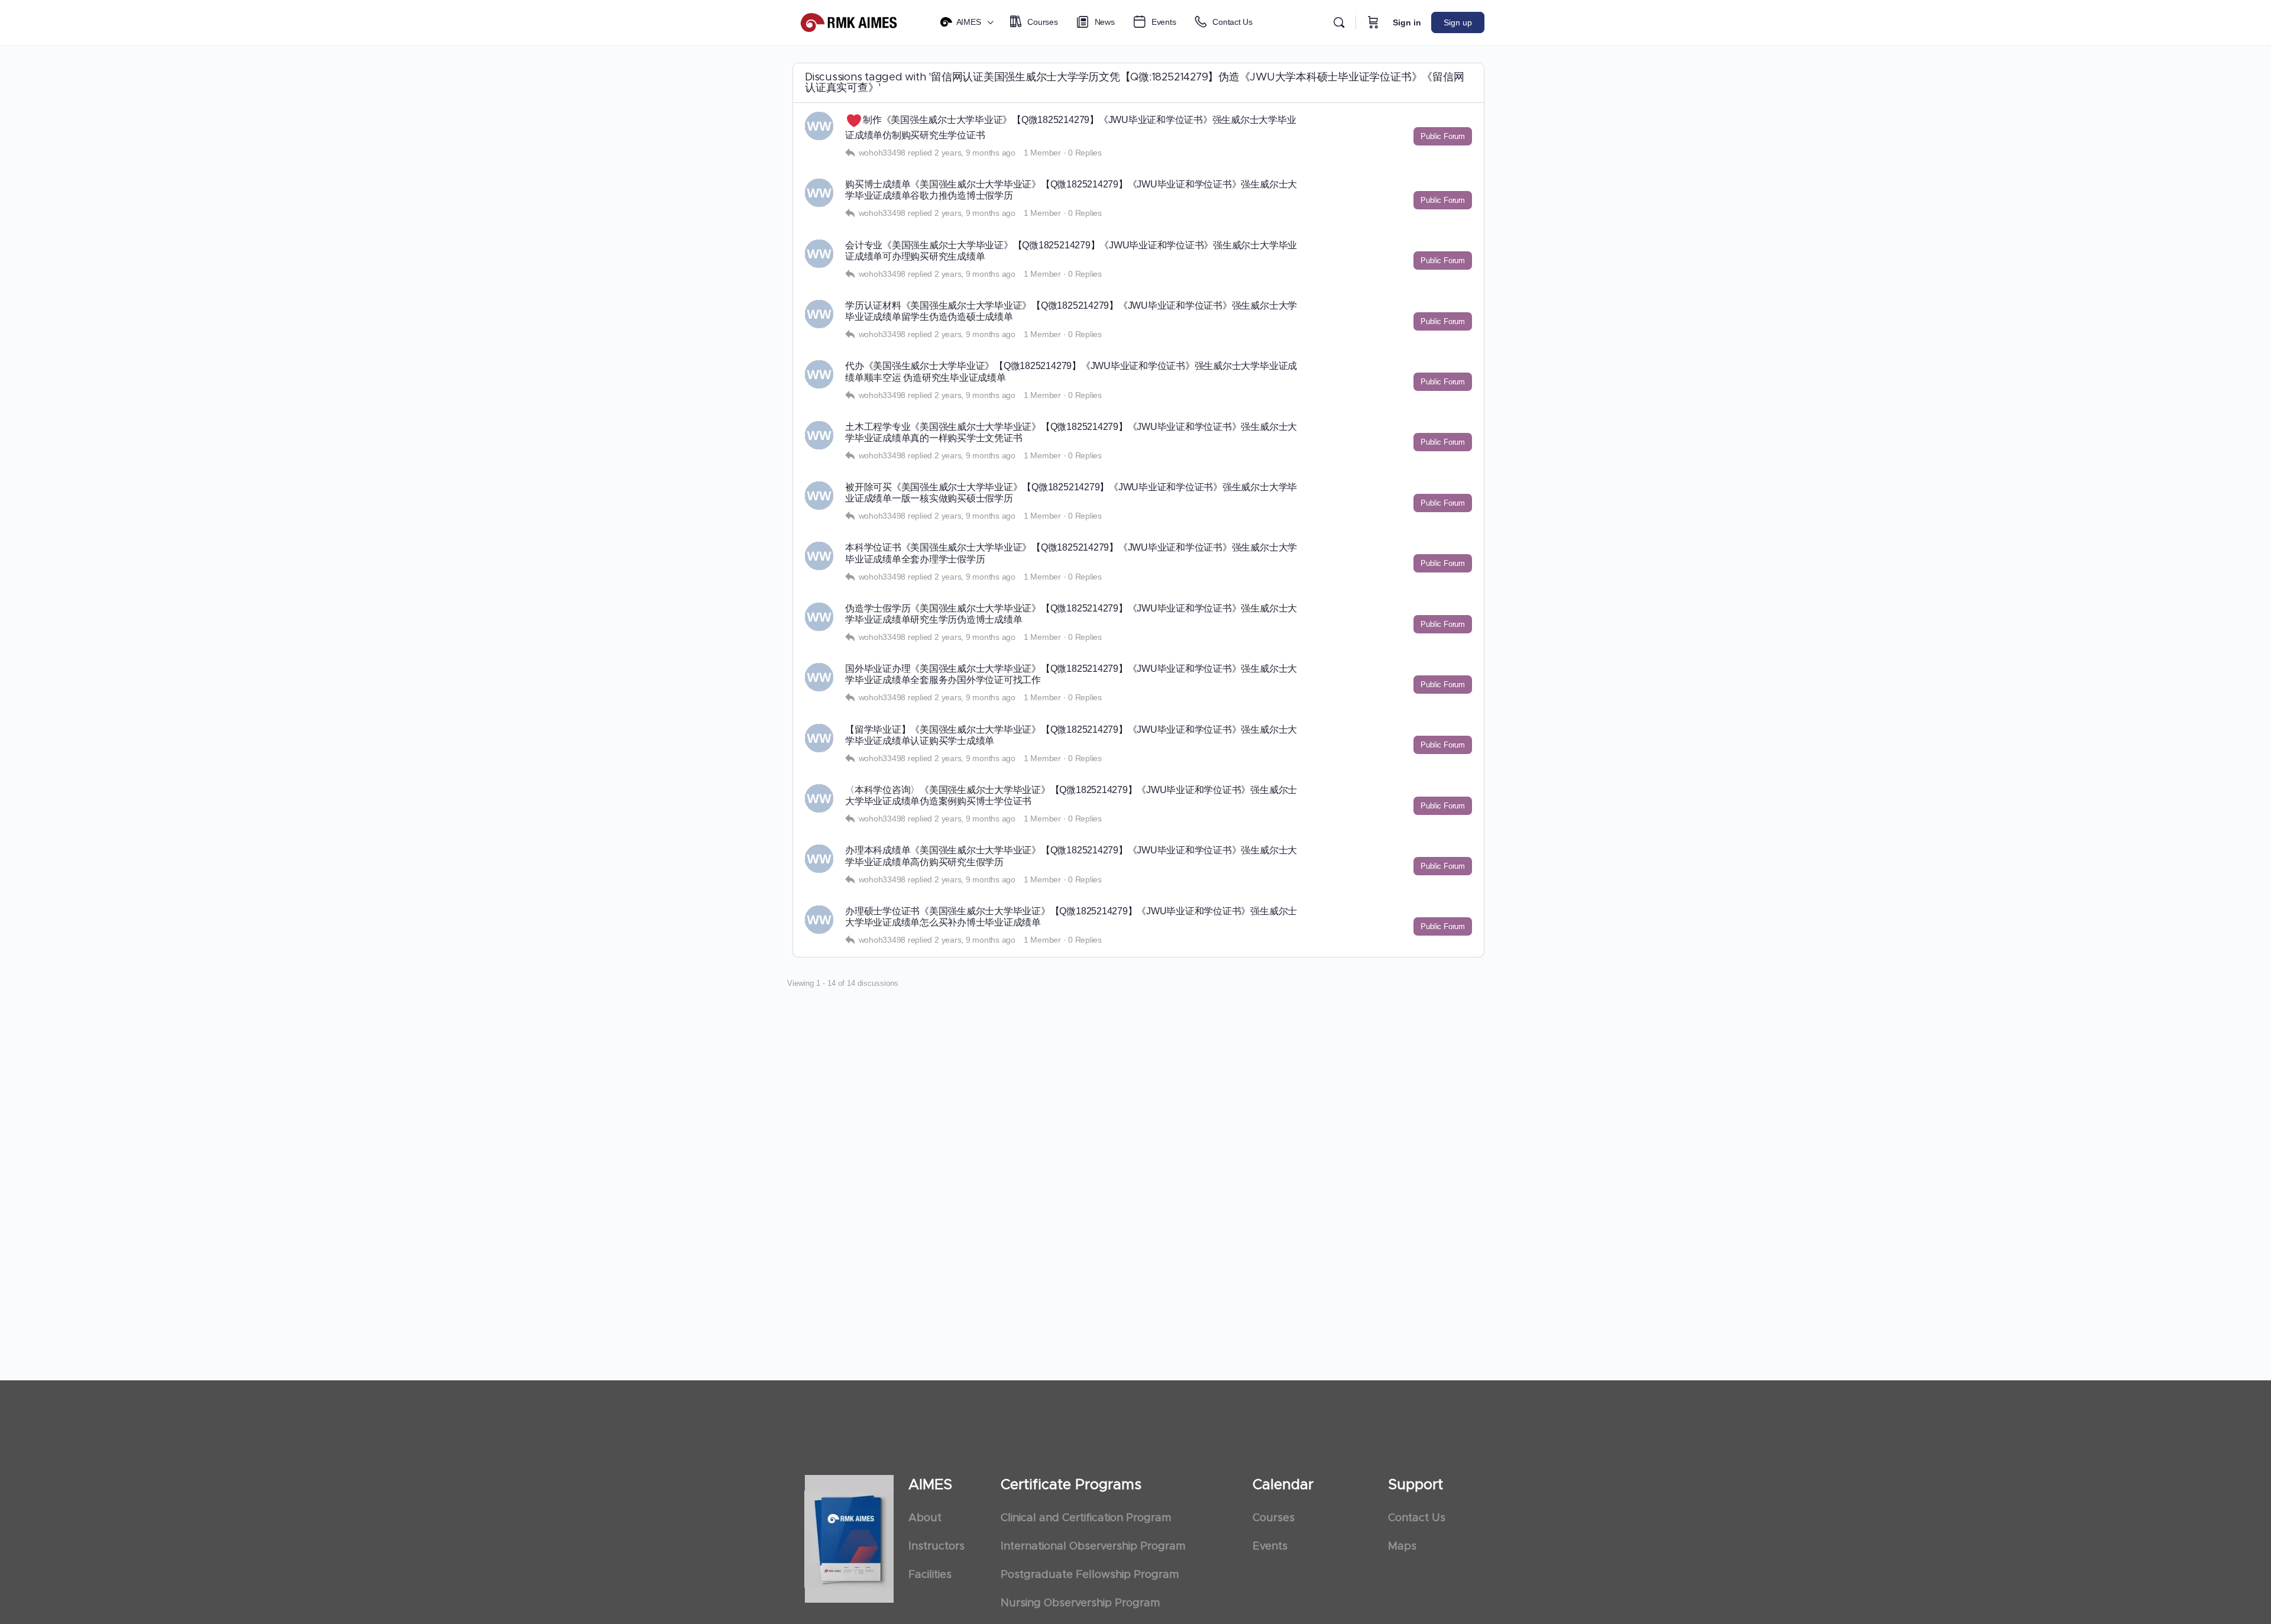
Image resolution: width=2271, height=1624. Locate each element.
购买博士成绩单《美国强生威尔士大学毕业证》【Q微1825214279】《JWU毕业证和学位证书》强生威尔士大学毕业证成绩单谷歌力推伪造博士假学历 (1071, 190)
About (925, 1518)
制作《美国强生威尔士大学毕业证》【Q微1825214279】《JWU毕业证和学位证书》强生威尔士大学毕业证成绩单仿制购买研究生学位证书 (1071, 127)
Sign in (1407, 22)
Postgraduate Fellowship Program (1090, 1575)
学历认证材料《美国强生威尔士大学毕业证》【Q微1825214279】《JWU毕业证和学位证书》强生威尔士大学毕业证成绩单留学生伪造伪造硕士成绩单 (1071, 311)
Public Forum (1443, 136)
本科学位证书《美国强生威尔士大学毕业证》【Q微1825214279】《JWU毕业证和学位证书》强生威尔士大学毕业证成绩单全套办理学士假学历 (1071, 553)
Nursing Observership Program (1080, 1603)
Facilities (930, 1575)
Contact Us (1417, 1518)
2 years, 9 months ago (975, 153)
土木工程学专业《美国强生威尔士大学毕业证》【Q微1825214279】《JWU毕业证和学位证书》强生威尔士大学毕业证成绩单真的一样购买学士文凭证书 (1071, 432)
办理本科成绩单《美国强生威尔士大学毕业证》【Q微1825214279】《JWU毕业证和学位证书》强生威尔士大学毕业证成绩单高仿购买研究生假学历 (1071, 856)
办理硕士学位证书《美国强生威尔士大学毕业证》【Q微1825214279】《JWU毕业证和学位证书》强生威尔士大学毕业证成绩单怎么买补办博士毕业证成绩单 (1071, 917)
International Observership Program (1093, 1547)
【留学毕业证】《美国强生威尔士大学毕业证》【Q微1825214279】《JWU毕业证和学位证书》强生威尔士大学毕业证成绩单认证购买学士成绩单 (1071, 735)
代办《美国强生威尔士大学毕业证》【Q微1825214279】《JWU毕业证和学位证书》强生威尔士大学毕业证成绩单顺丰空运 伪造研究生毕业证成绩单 (1071, 371)
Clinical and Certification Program (1086, 1518)
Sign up (1458, 22)
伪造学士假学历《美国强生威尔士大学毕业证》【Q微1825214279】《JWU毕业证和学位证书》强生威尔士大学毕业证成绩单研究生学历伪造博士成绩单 (1071, 614)
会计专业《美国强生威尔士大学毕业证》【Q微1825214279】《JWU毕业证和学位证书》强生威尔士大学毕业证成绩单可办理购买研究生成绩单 (1071, 251)
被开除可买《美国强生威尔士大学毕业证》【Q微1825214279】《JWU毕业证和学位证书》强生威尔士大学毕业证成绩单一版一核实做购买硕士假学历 (1071, 493)
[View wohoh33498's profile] (819, 126)
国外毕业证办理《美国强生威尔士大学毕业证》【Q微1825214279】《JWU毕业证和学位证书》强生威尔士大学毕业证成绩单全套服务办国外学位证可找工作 (1071, 674)
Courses (1274, 1518)
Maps (1402, 1547)
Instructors (936, 1547)
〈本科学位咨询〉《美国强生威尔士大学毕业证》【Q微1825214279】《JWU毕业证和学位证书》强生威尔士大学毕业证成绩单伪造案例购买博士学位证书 (1071, 795)
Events (1270, 1547)
